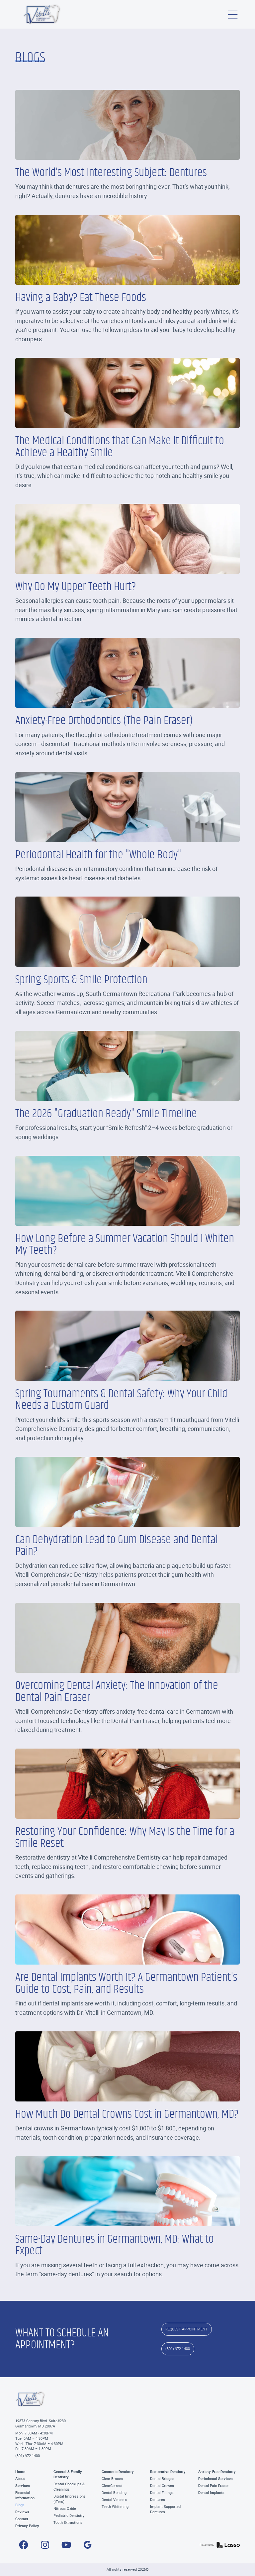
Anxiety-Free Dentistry (217, 2472)
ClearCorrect (112, 2486)
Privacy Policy (27, 2526)
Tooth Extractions (68, 2522)
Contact (22, 2519)
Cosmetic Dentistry (118, 2472)
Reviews (22, 2512)
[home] (42, 14)
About (20, 2479)
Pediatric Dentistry (69, 2516)
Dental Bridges (162, 2479)
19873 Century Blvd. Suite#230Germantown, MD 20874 (41, 2423)
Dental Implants (211, 2493)
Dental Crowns (162, 2486)
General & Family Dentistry (68, 2474)
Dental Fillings (162, 2493)
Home (20, 2472)
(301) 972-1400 (28, 2456)
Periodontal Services (215, 2479)
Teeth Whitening (115, 2507)
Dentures (158, 2500)
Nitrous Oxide (65, 2509)
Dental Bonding (114, 2493)
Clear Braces (112, 2479)
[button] (233, 14)
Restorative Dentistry (168, 2472)
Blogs (20, 2505)
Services (23, 2486)
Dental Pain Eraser (213, 2486)
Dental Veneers (114, 2500)
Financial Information (25, 2495)
